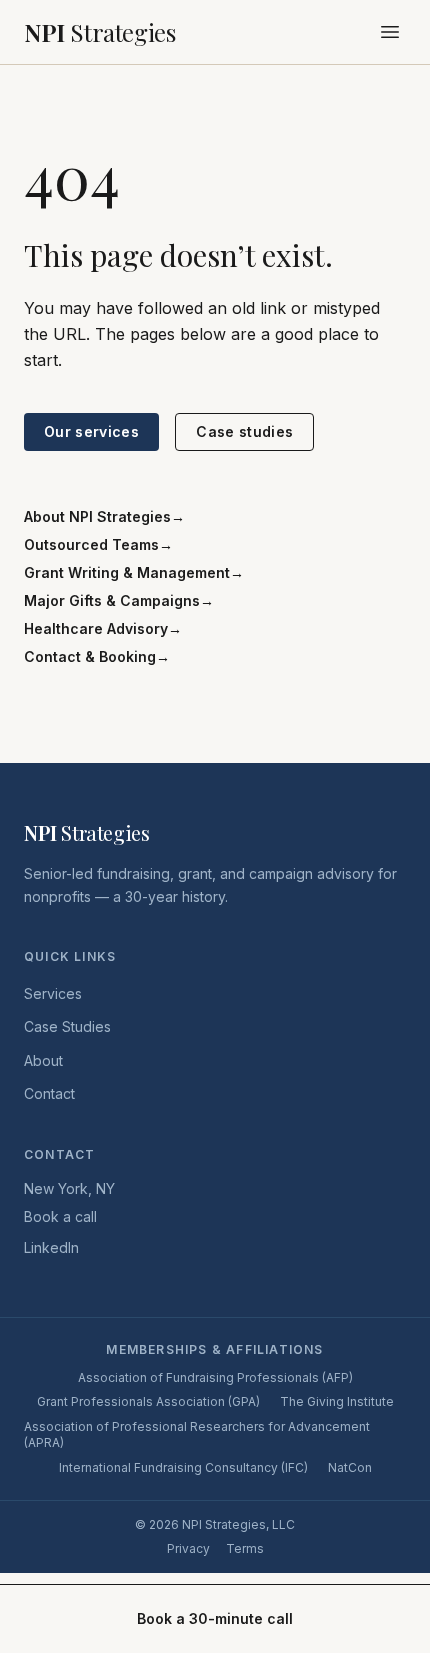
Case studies (244, 431)
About (43, 1060)
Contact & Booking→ (97, 656)
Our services (91, 431)
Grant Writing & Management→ (134, 572)
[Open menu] (390, 32)
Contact (49, 1093)
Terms (245, 1548)
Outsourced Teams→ (98, 544)
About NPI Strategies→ (104, 516)
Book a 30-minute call (215, 1618)
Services (53, 993)
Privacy (188, 1548)
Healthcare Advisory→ (103, 628)
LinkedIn (51, 1247)
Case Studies (67, 1026)
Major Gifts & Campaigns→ (119, 600)
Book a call (60, 1216)
